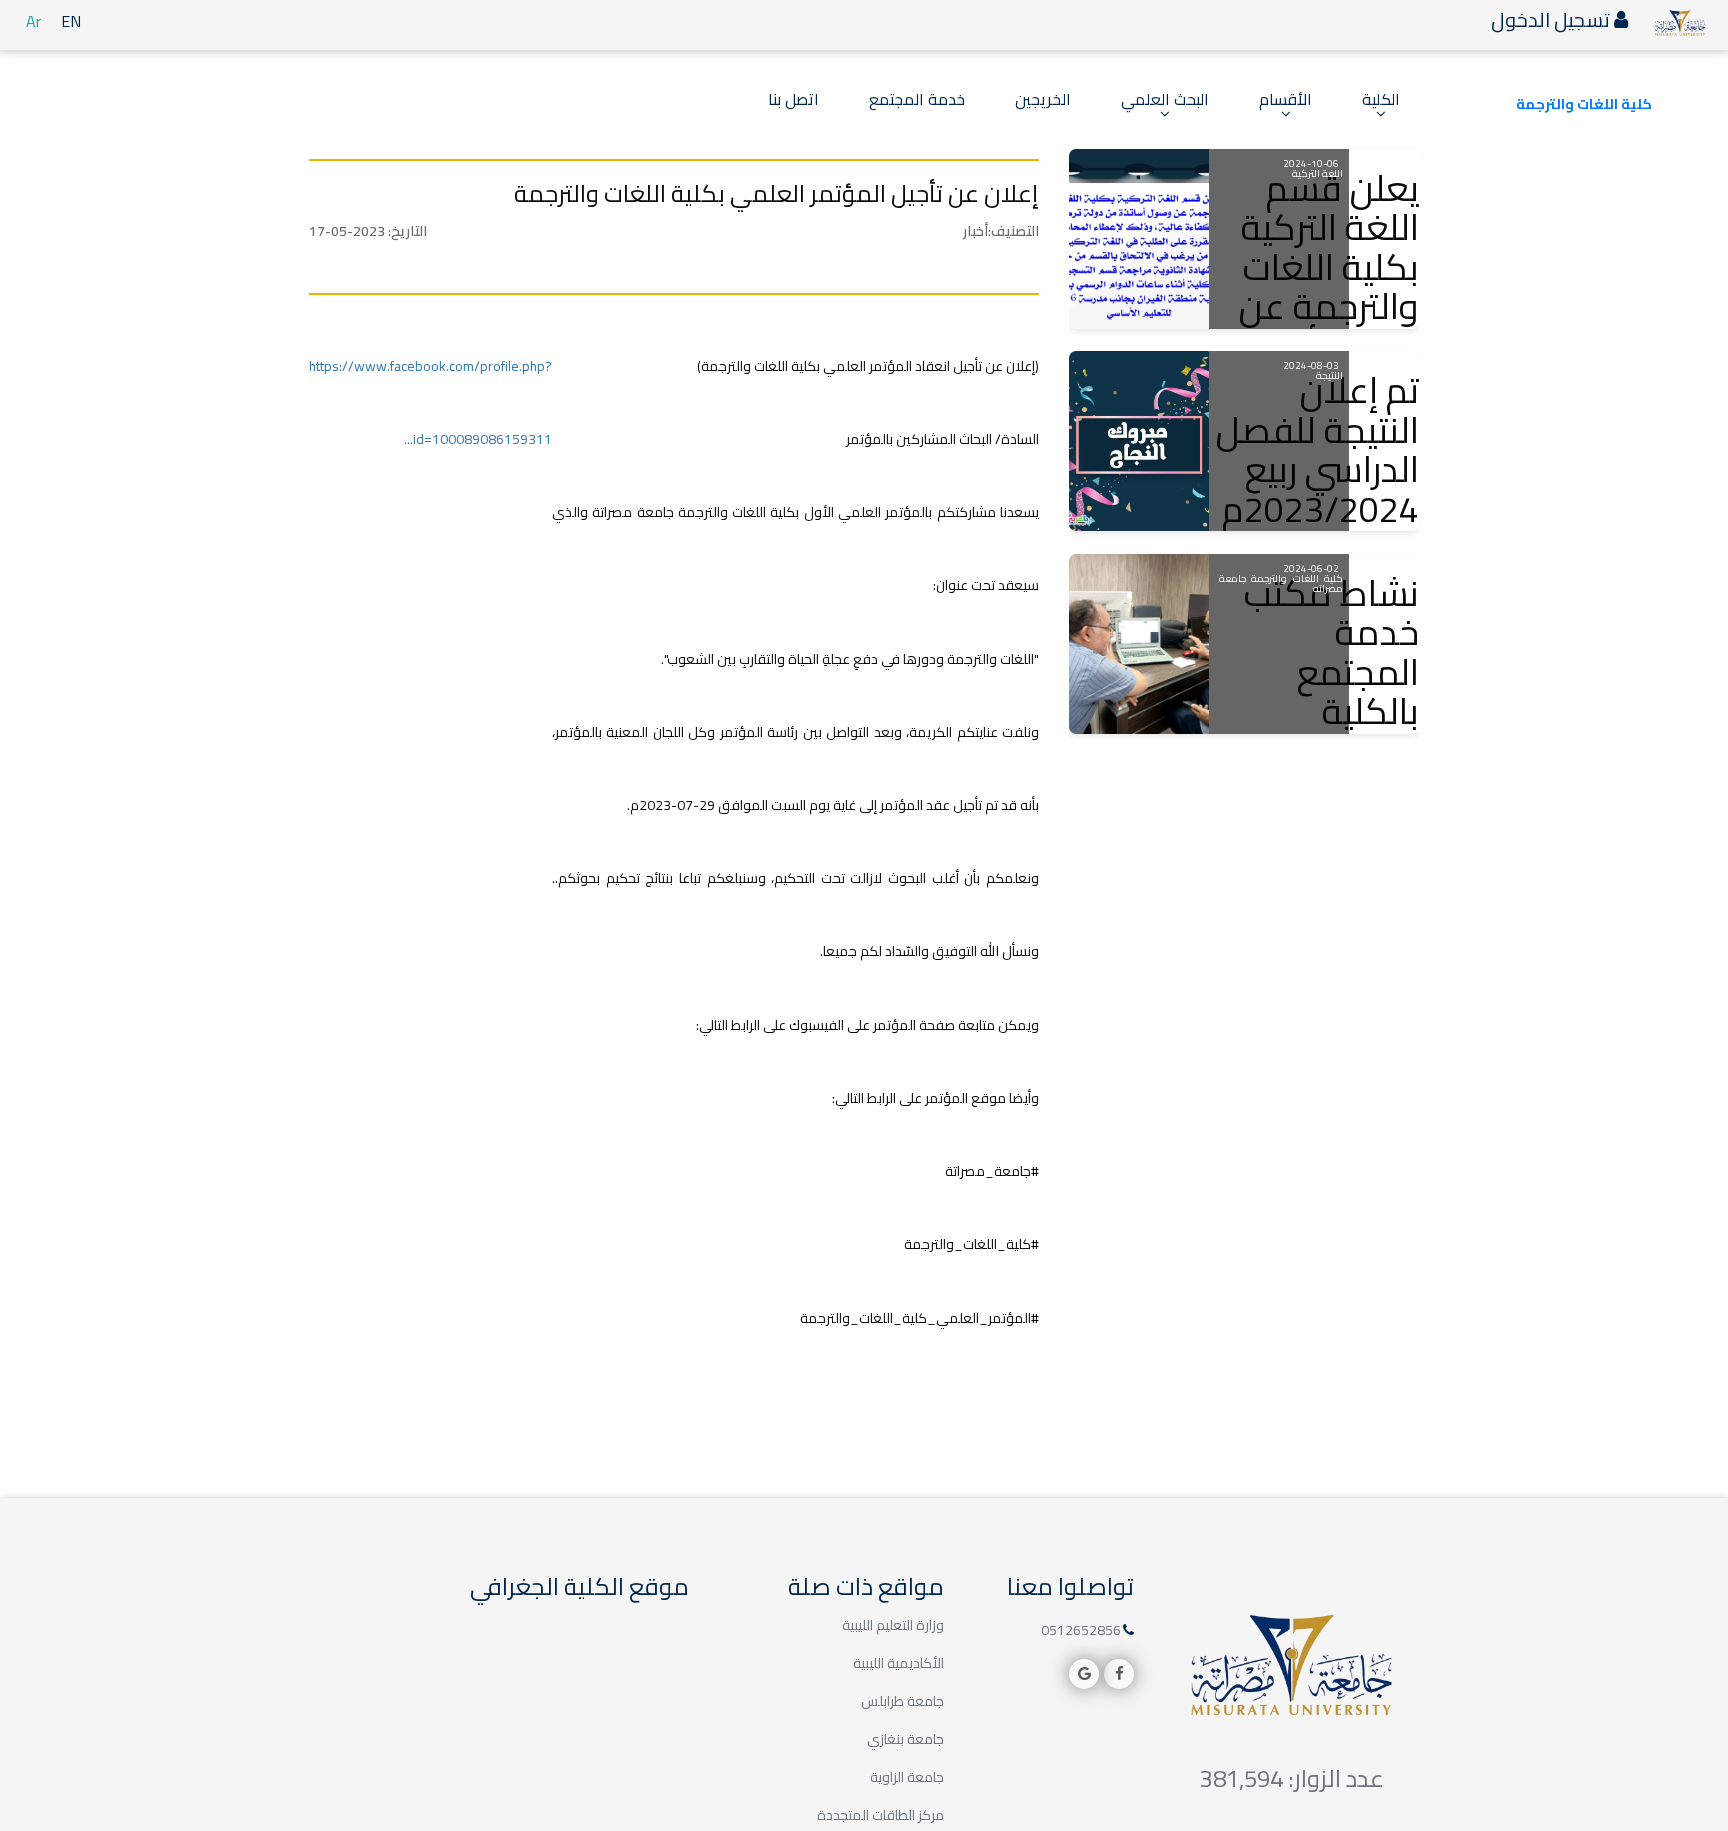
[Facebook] (1119, 1674)
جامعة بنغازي (905, 1739)
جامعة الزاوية (907, 1777)
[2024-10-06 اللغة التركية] (1139, 239)
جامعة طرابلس (902, 1701)
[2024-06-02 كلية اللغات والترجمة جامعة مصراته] (1139, 644)
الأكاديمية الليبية (898, 1663)
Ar (33, 21)
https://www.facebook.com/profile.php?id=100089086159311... (430, 402)
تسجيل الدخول (1552, 19)
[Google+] (1084, 1674)
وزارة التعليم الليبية (893, 1625)
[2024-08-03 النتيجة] (1139, 441)
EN (71, 21)
